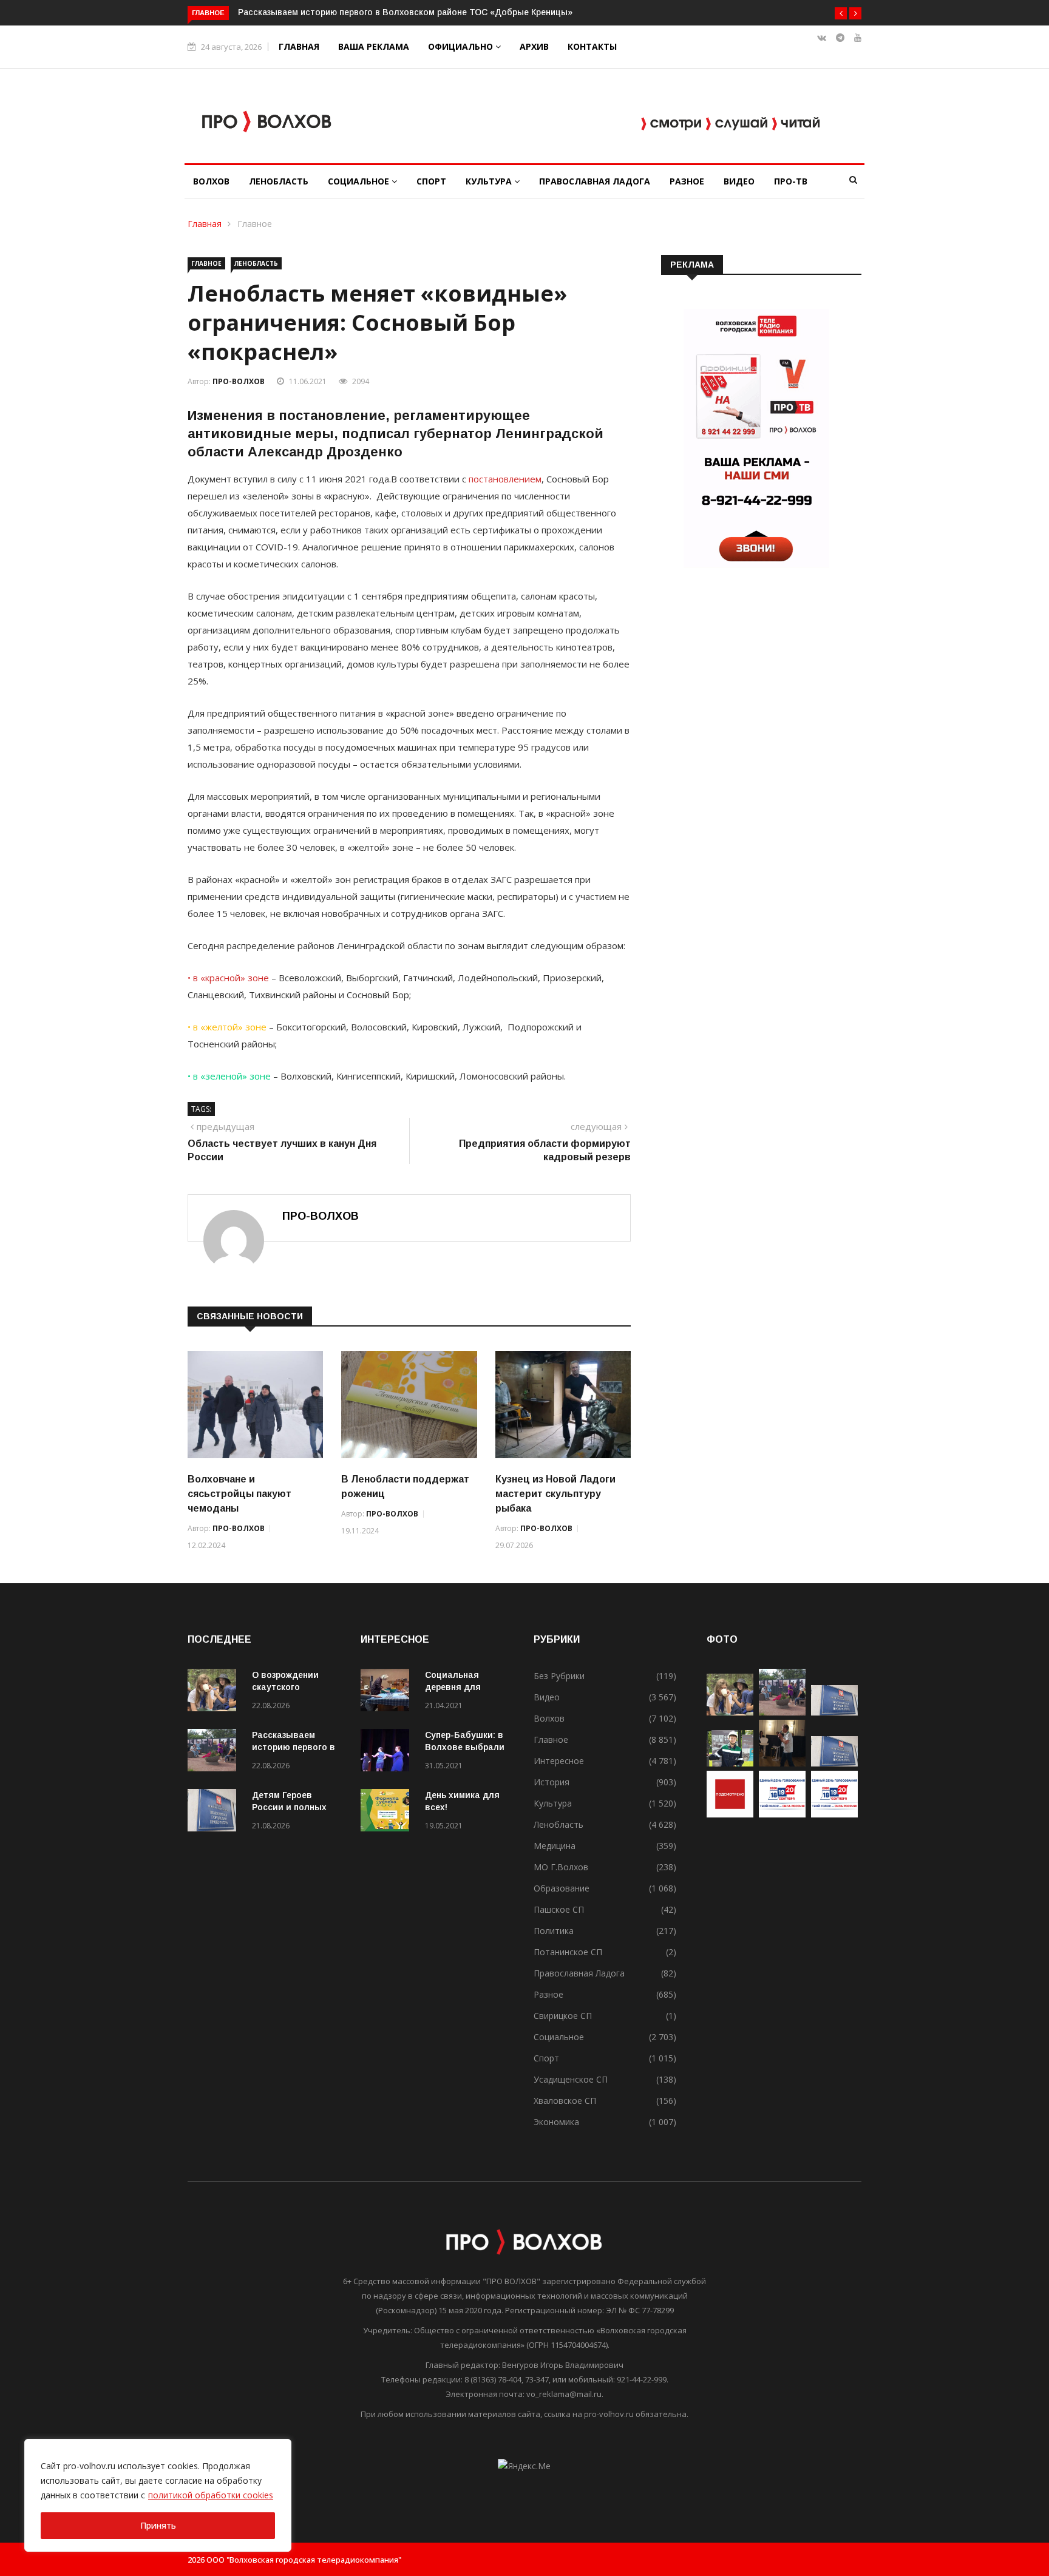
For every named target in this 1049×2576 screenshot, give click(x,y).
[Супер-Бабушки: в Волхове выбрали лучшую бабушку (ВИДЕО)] (388, 1752)
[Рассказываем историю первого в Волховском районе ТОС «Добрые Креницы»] (215, 1752)
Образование (562, 1888)
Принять (158, 2525)
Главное (255, 224)
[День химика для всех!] (388, 1812)
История (552, 1782)
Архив (534, 46)
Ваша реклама (374, 46)
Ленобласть (279, 181)
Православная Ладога (595, 181)
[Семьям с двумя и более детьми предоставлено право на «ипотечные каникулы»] (834, 1763)
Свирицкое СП (563, 2016)
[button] (841, 13)
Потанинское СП (568, 1952)
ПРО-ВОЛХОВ (239, 381)
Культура (490, 181)
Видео (739, 181)
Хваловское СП (565, 2101)
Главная (299, 46)
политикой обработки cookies (211, 2495)
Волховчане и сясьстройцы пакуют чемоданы (239, 1494)
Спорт (431, 181)
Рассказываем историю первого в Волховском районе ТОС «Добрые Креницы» (405, 12)
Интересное (559, 1761)
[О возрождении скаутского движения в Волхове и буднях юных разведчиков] (215, 1692)
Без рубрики (559, 1676)
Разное (687, 181)
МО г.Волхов (561, 1867)
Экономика (556, 2122)
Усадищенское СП (571, 2079)
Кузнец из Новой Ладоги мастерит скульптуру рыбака (555, 1494)
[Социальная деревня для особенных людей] (388, 1692)
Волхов (211, 181)
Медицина (555, 1846)
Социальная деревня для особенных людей (465, 1687)
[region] (158, 2495)
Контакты (592, 46)
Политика (554, 1931)
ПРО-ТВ (791, 181)
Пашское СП (559, 1909)
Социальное (360, 181)
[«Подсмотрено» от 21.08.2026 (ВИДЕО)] (730, 1814)
